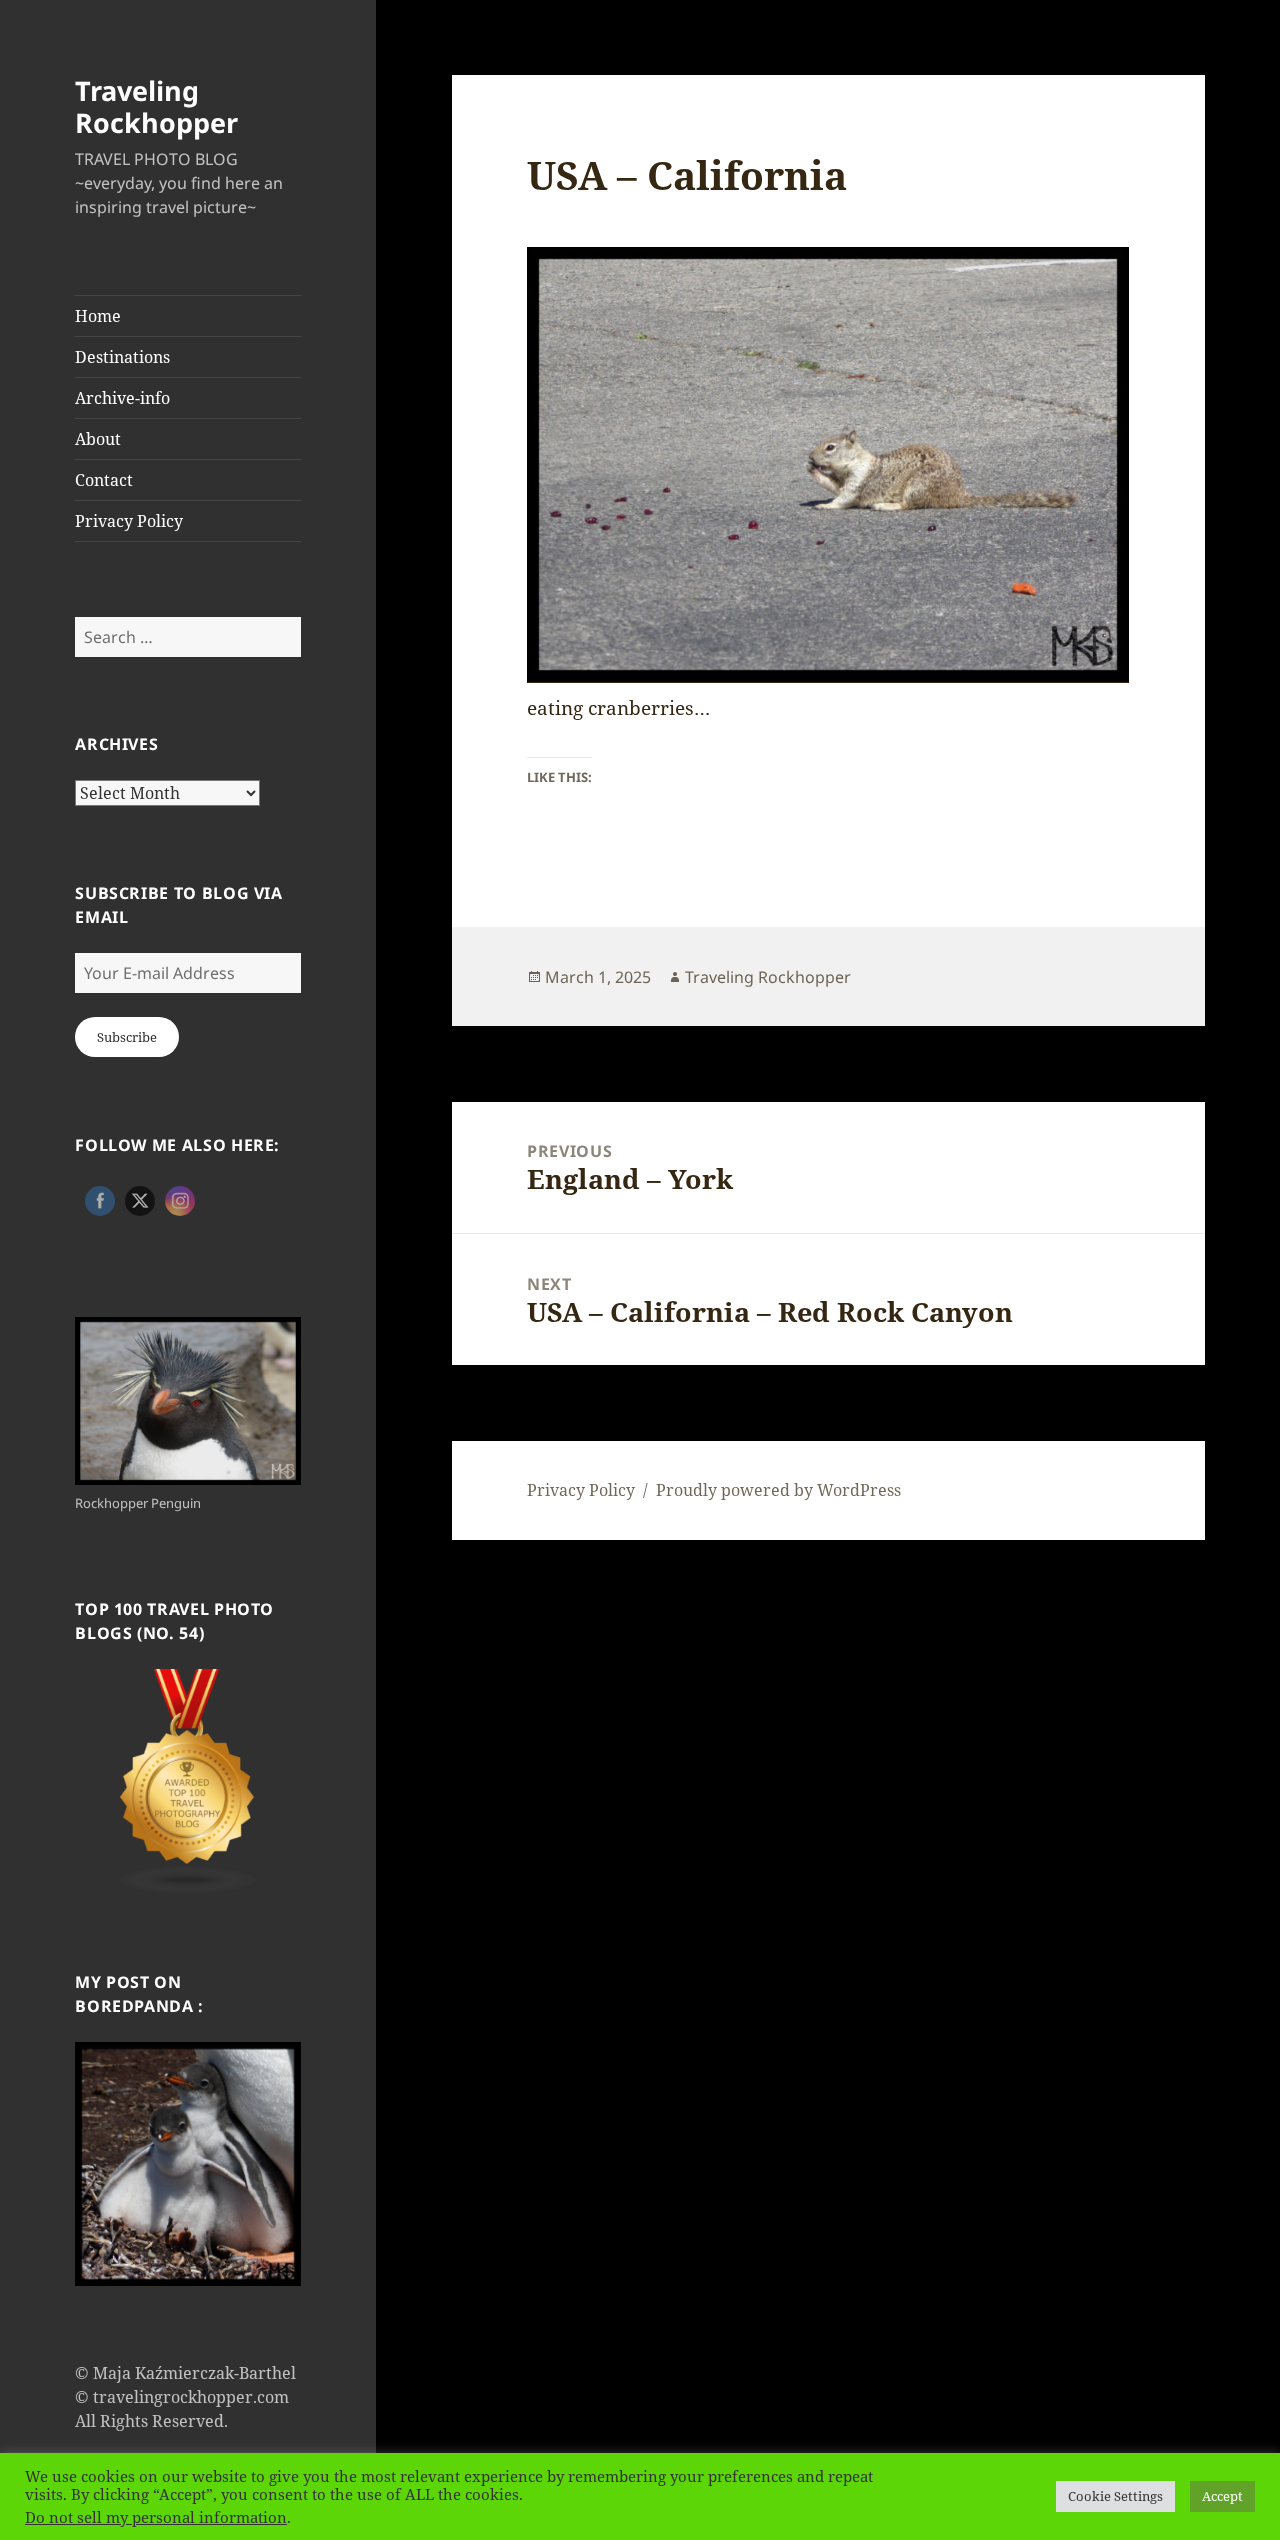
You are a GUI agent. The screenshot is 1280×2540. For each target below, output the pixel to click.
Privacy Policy (129, 521)
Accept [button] (1222, 2496)
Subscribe (127, 1037)
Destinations (122, 357)
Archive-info (122, 398)
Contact (104, 480)
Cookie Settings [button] (1115, 2496)
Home (98, 316)
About (98, 439)
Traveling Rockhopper (156, 106)
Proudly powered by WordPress (778, 1490)
